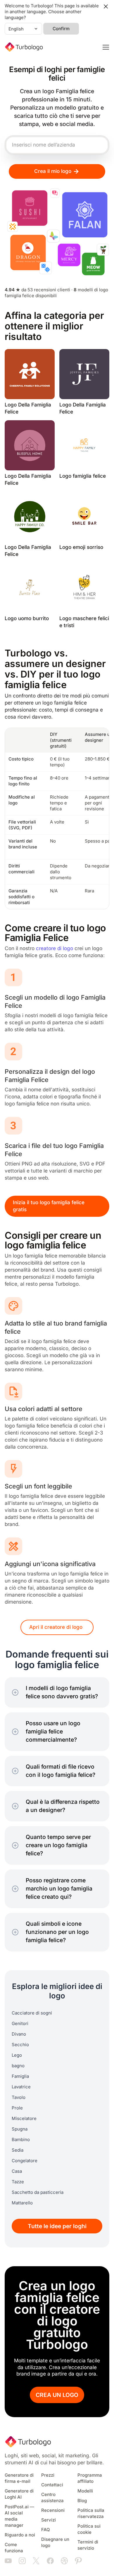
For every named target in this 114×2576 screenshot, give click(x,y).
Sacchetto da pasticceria (38, 2192)
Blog (82, 2501)
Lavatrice (21, 2087)
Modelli (85, 2491)
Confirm (61, 29)
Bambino (21, 2140)
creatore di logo (55, 948)
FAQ (46, 2530)
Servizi (49, 2520)
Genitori (20, 2024)
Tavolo (19, 2097)
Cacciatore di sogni (32, 2013)
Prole (17, 2108)
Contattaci (52, 2485)
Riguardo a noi (20, 2535)
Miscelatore (24, 2119)
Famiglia (20, 2076)
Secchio (20, 2045)
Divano (19, 2034)
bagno (18, 2066)
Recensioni (53, 2510)
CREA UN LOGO (57, 2395)
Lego (17, 2055)
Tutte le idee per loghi (57, 2226)
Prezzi (48, 2475)
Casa (17, 2171)
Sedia (18, 2150)
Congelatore (25, 2161)
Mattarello (22, 2203)
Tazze (18, 2182)
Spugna (20, 2129)
